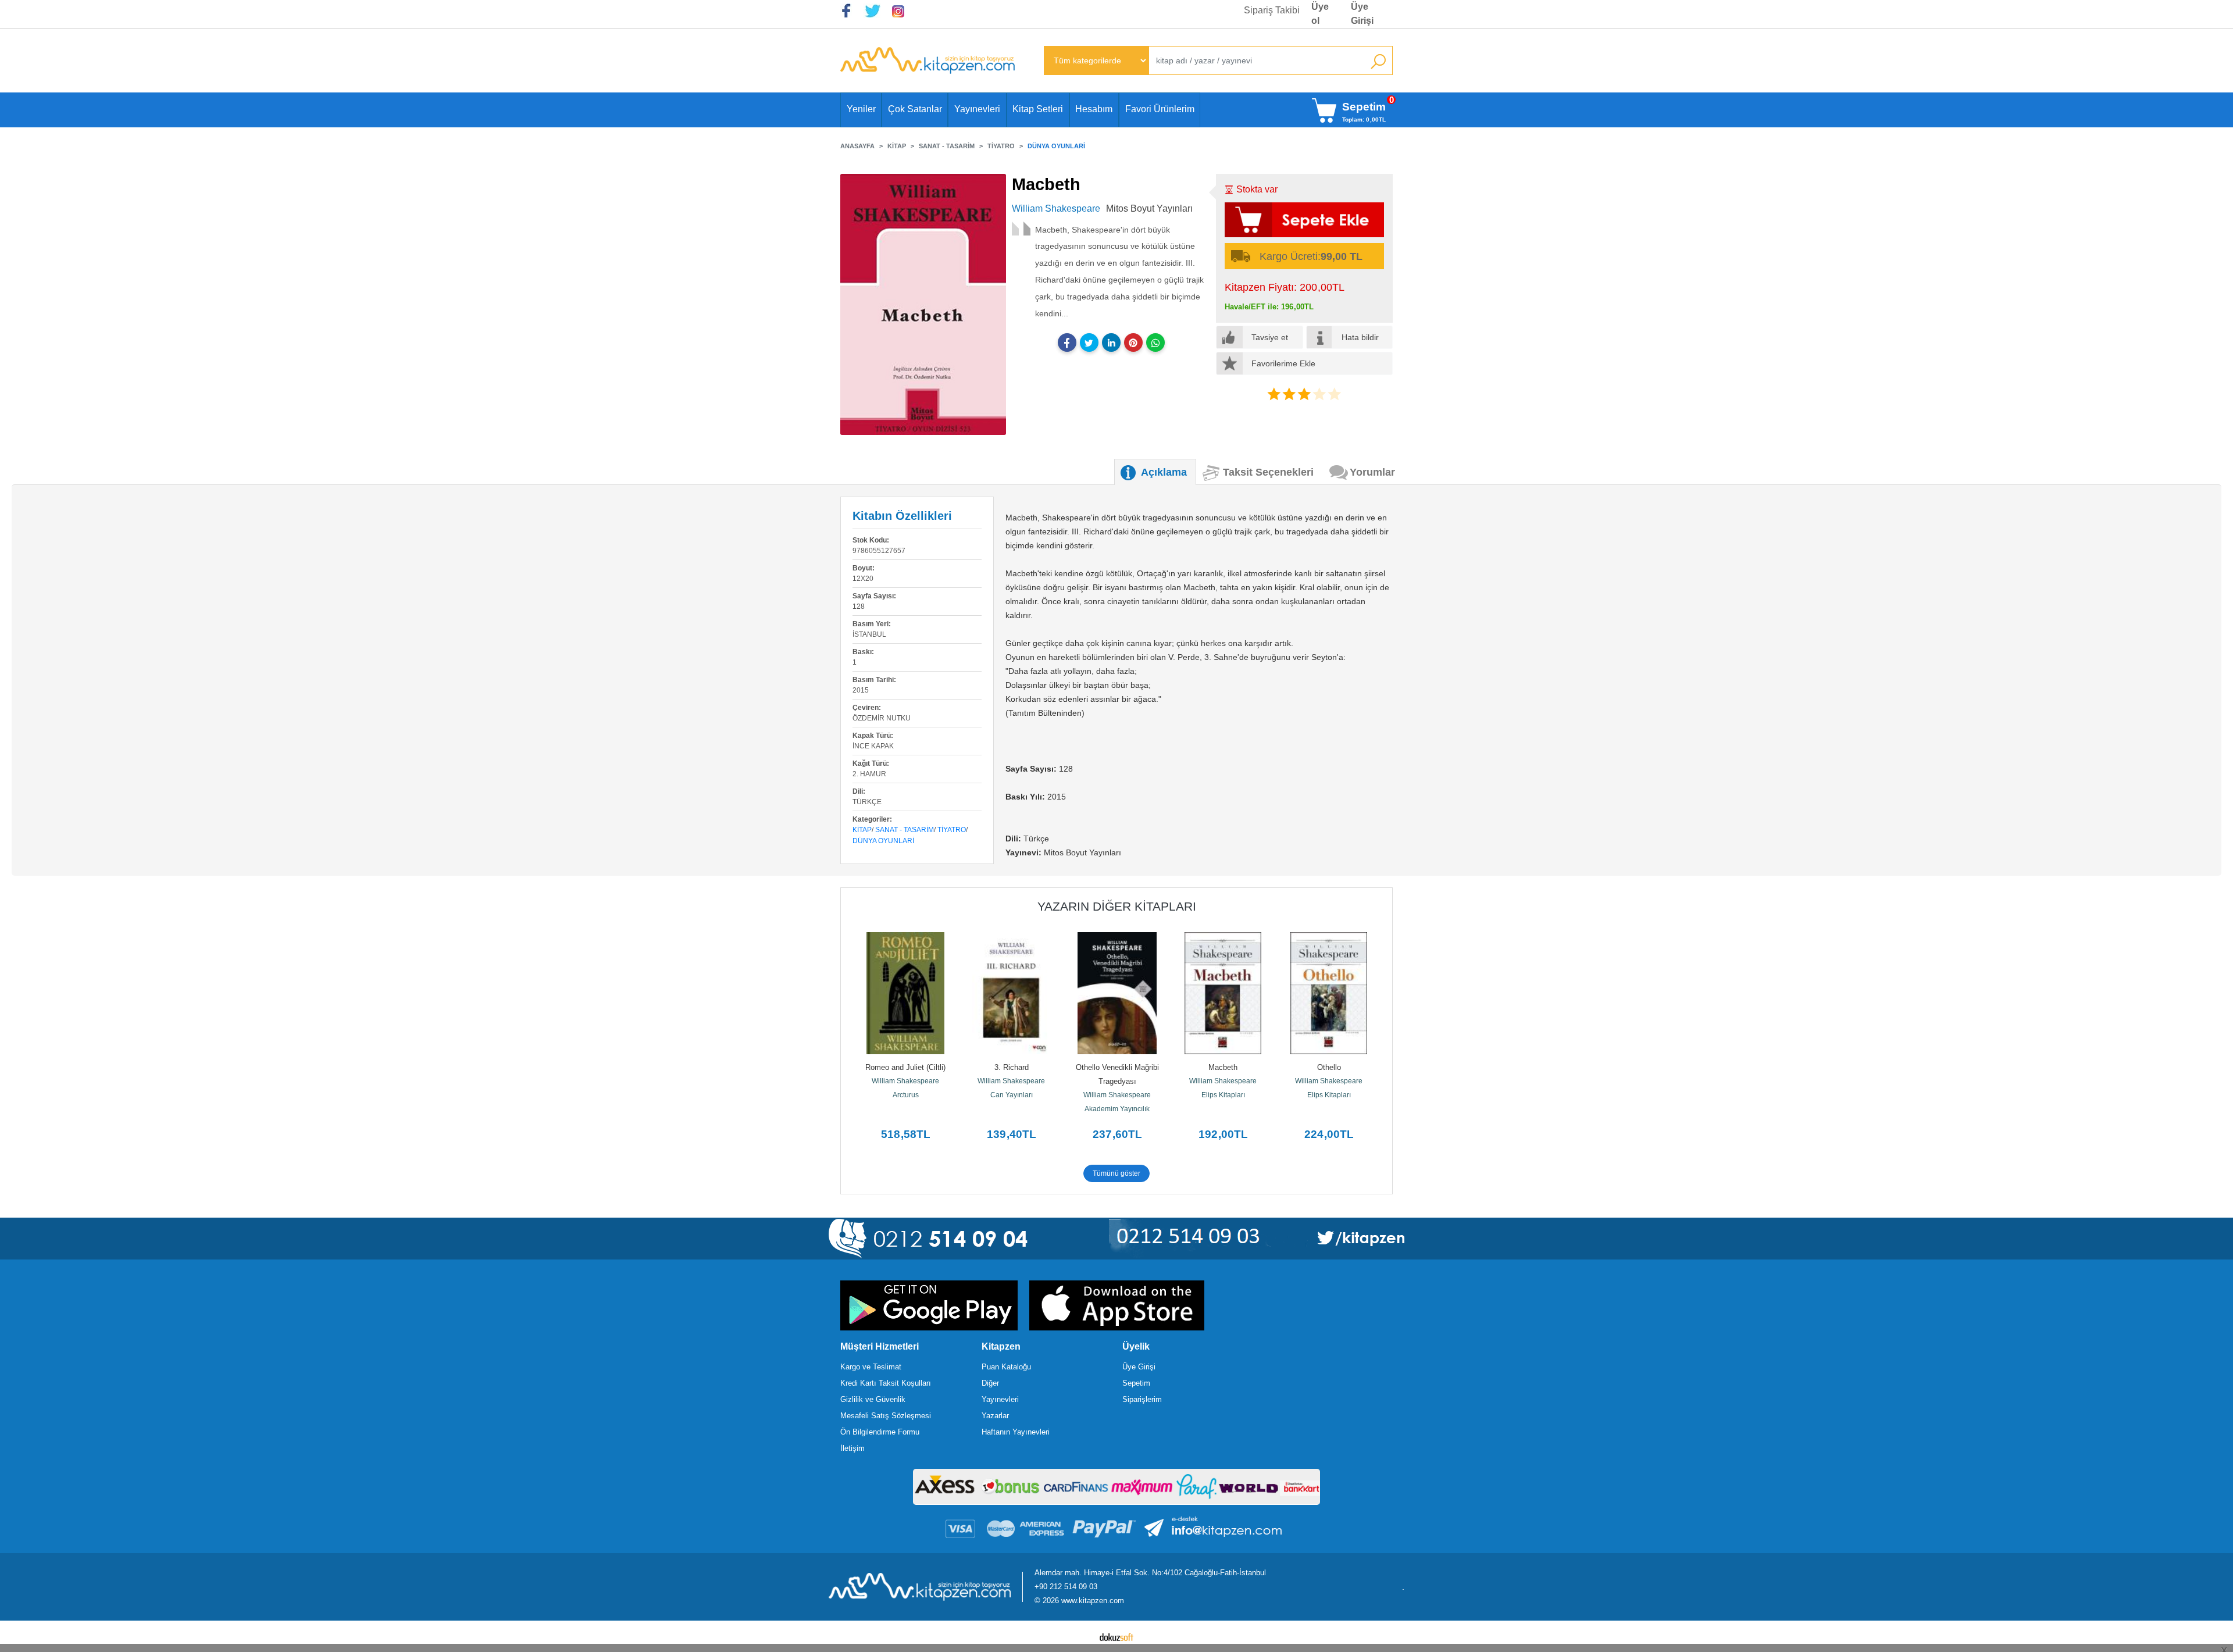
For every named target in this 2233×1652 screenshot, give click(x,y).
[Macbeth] (1223, 993)
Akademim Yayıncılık (1117, 1109)
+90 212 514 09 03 (1066, 1587)
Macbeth (1223, 1067)
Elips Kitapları (1223, 1095)
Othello (1329, 1067)
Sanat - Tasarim (905, 830)
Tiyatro (952, 830)
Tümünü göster (1116, 1173)
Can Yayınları (1012, 1095)
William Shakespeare (905, 1081)
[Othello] (1329, 993)
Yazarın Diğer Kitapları (1117, 906)
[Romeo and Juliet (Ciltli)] (905, 993)
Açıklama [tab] (1164, 472)
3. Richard (1012, 1067)
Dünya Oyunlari (883, 841)
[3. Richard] (1011, 993)
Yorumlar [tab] (1372, 472)
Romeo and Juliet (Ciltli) (905, 1067)
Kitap (862, 830)
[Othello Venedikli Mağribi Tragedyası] (1117, 993)
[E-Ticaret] (1116, 1636)
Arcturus (906, 1095)
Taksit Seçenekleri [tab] (1268, 472)
